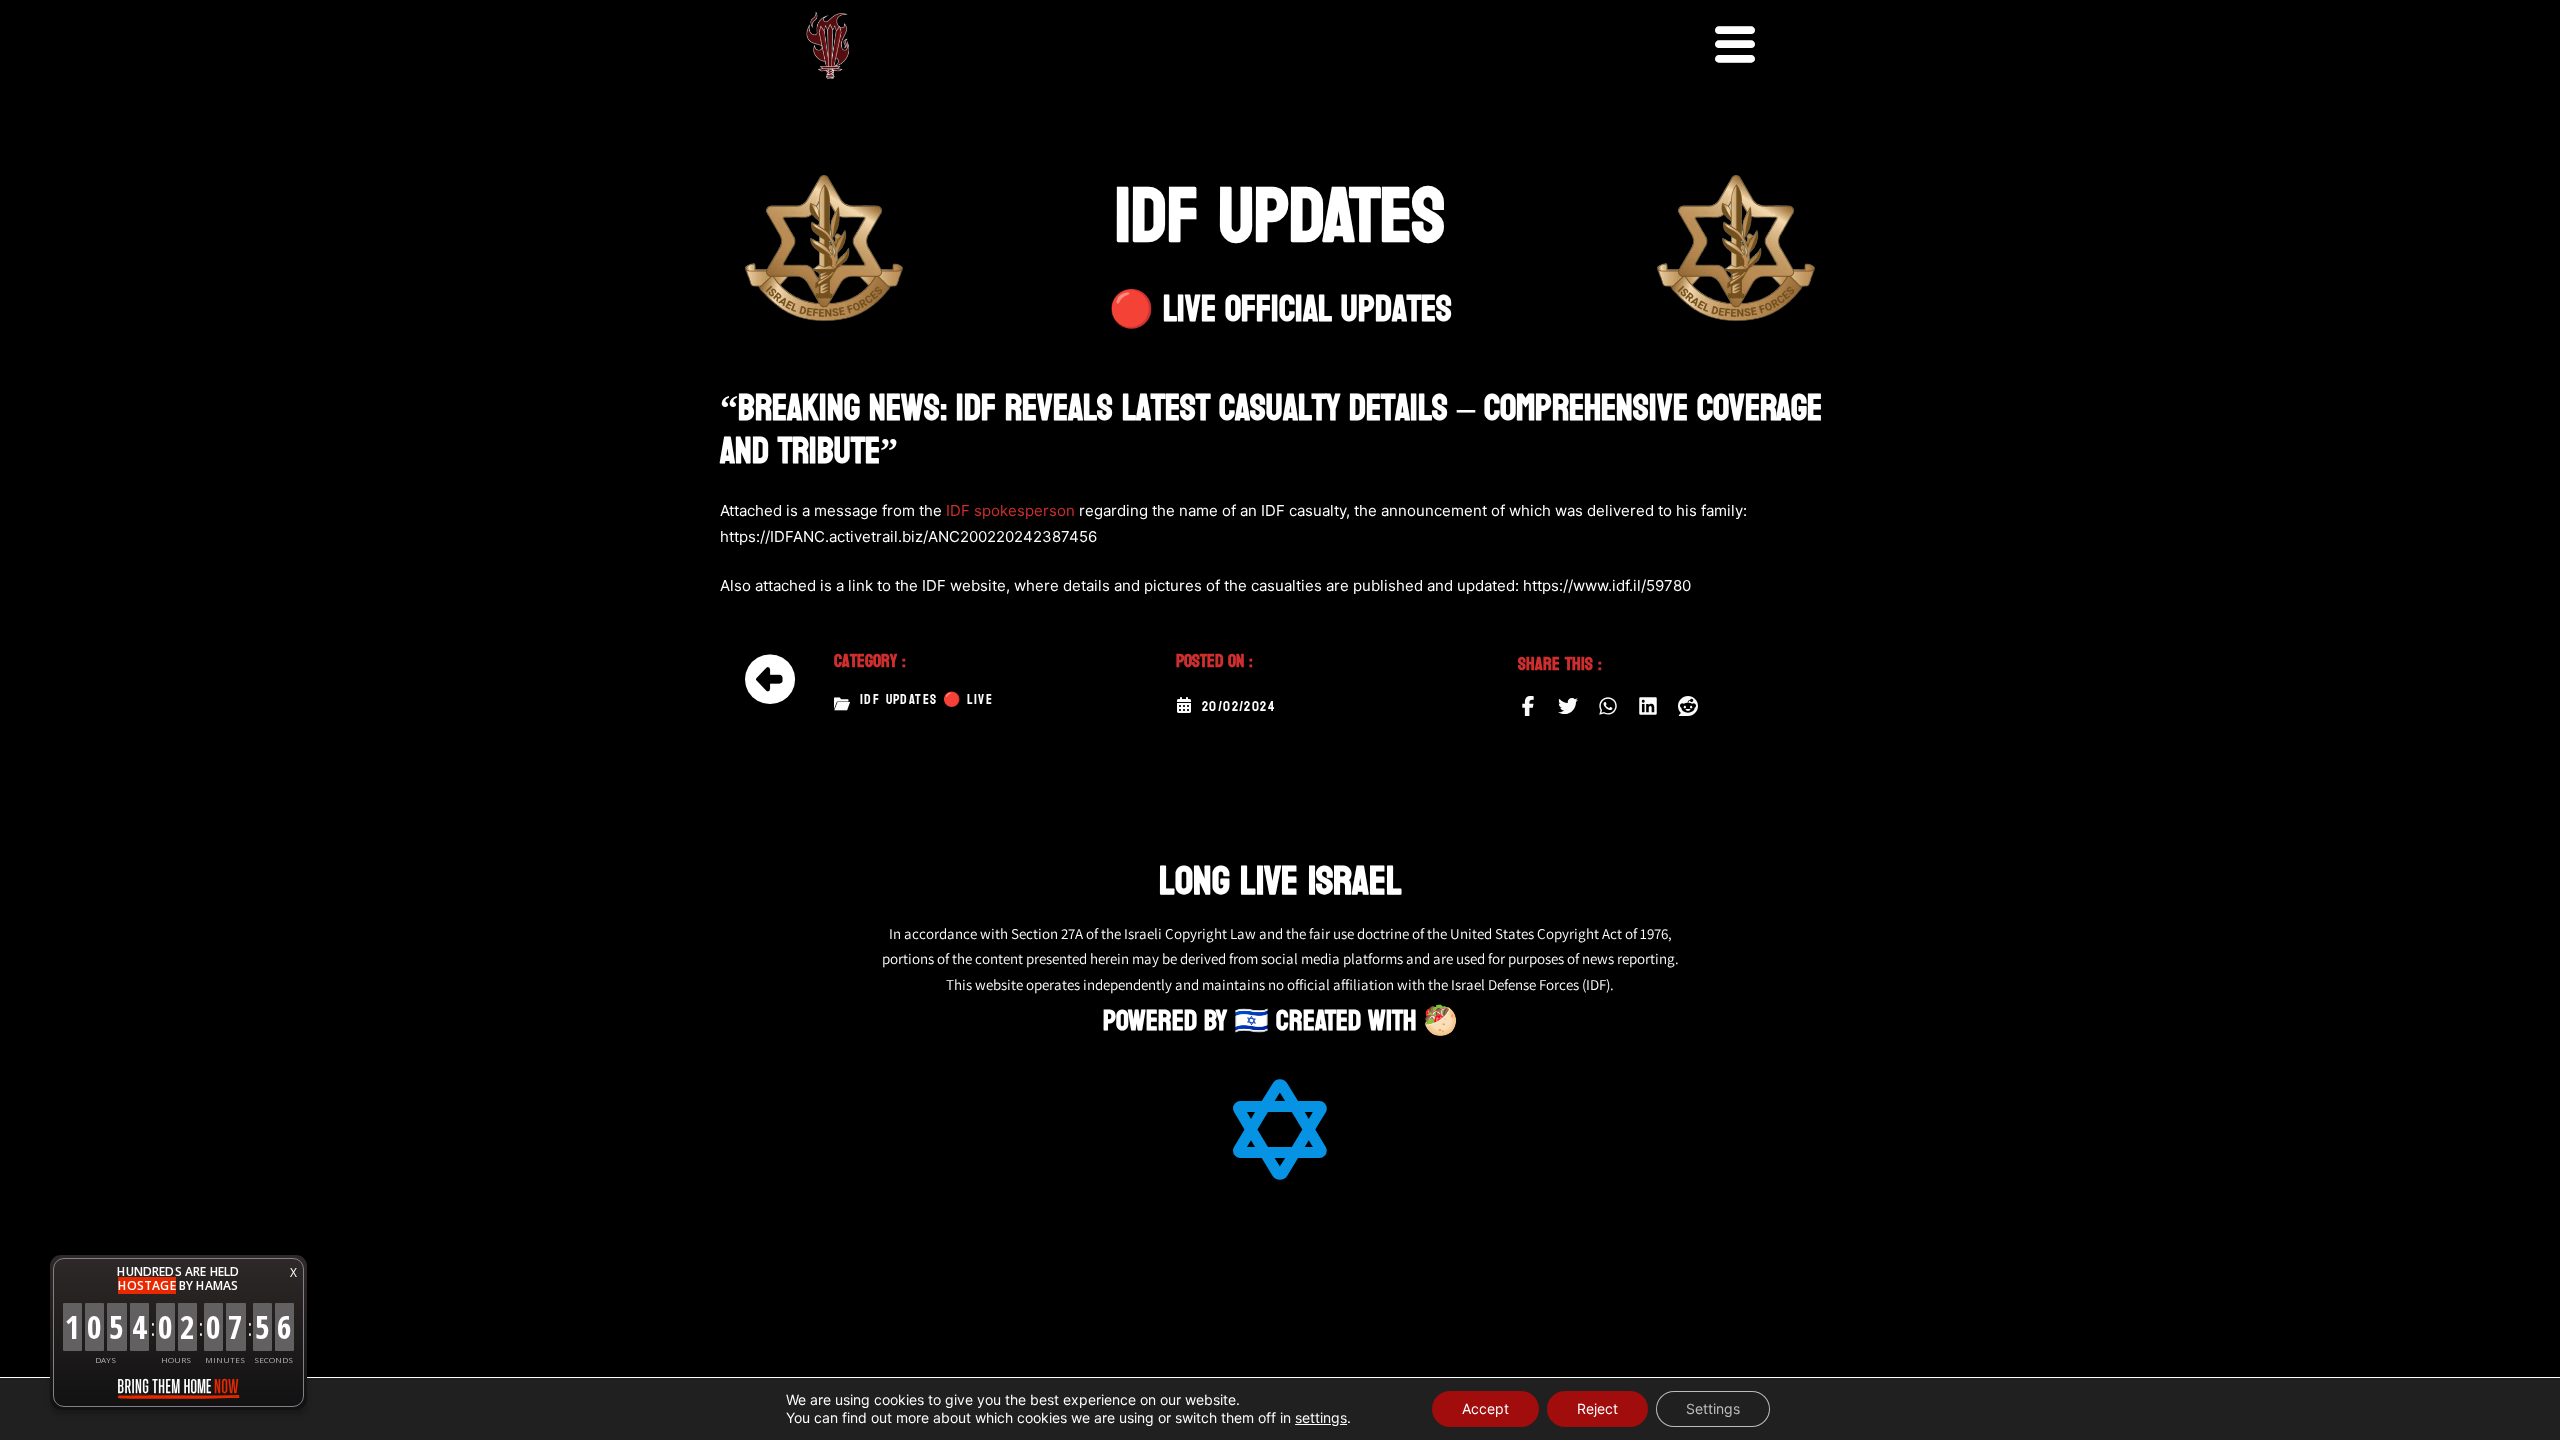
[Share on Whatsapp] (1608, 706)
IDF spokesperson (1010, 510)
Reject (1597, 1408)
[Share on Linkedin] (1648, 706)
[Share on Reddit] (1688, 706)
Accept (1485, 1408)
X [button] (293, 1272)
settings (1321, 1417)
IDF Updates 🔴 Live (926, 700)
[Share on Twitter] (1568, 706)
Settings (1713, 1408)
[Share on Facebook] (1528, 706)
